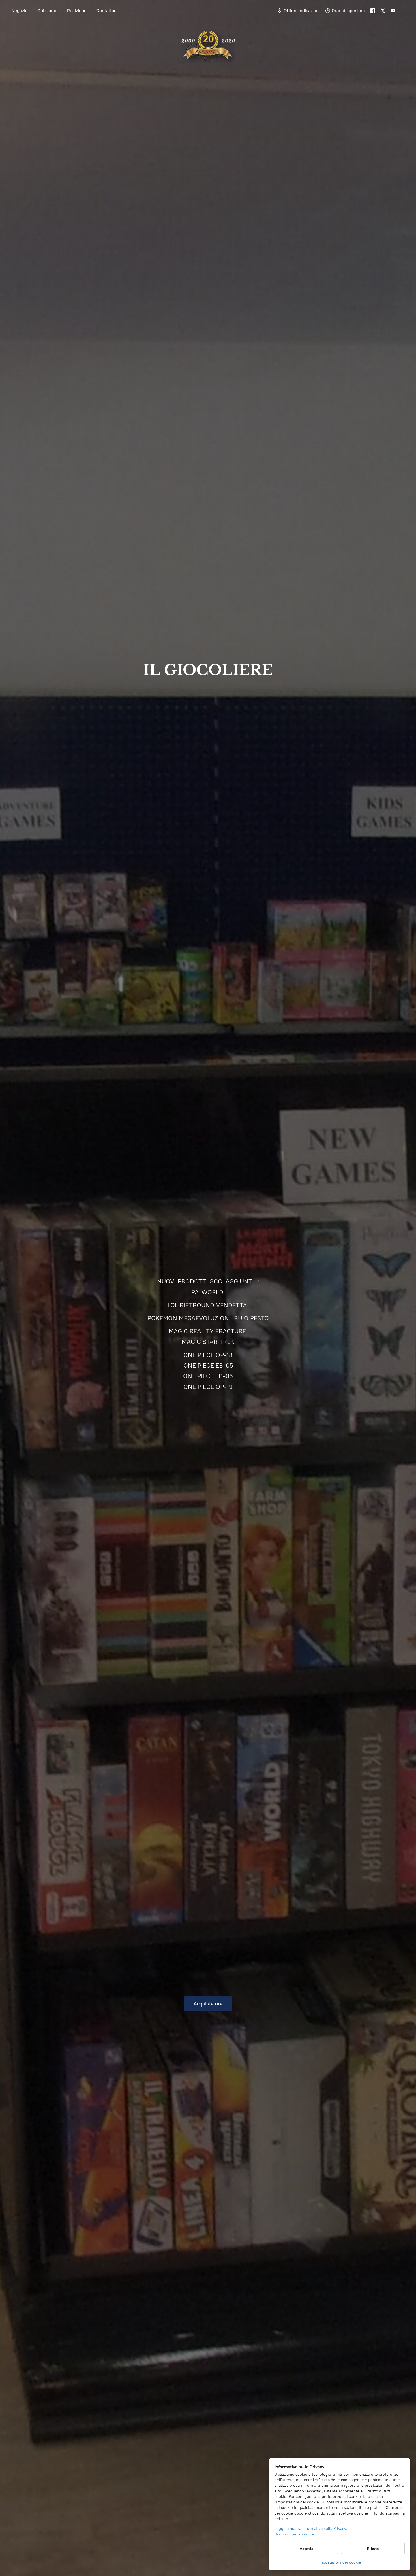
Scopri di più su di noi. (295, 2534)
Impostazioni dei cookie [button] (340, 2562)
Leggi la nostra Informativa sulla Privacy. (311, 2529)
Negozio (20, 11)
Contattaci (107, 11)
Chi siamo (47, 11)
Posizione (77, 11)
